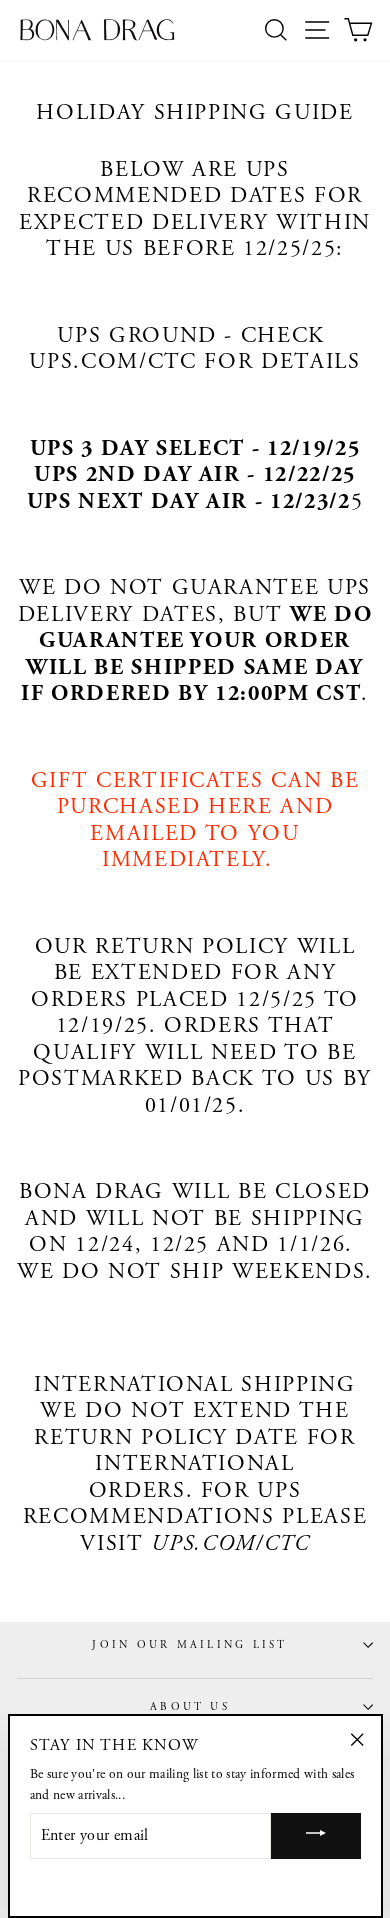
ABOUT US (190, 1707)
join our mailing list (189, 1645)
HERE (240, 807)
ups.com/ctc (112, 362)
